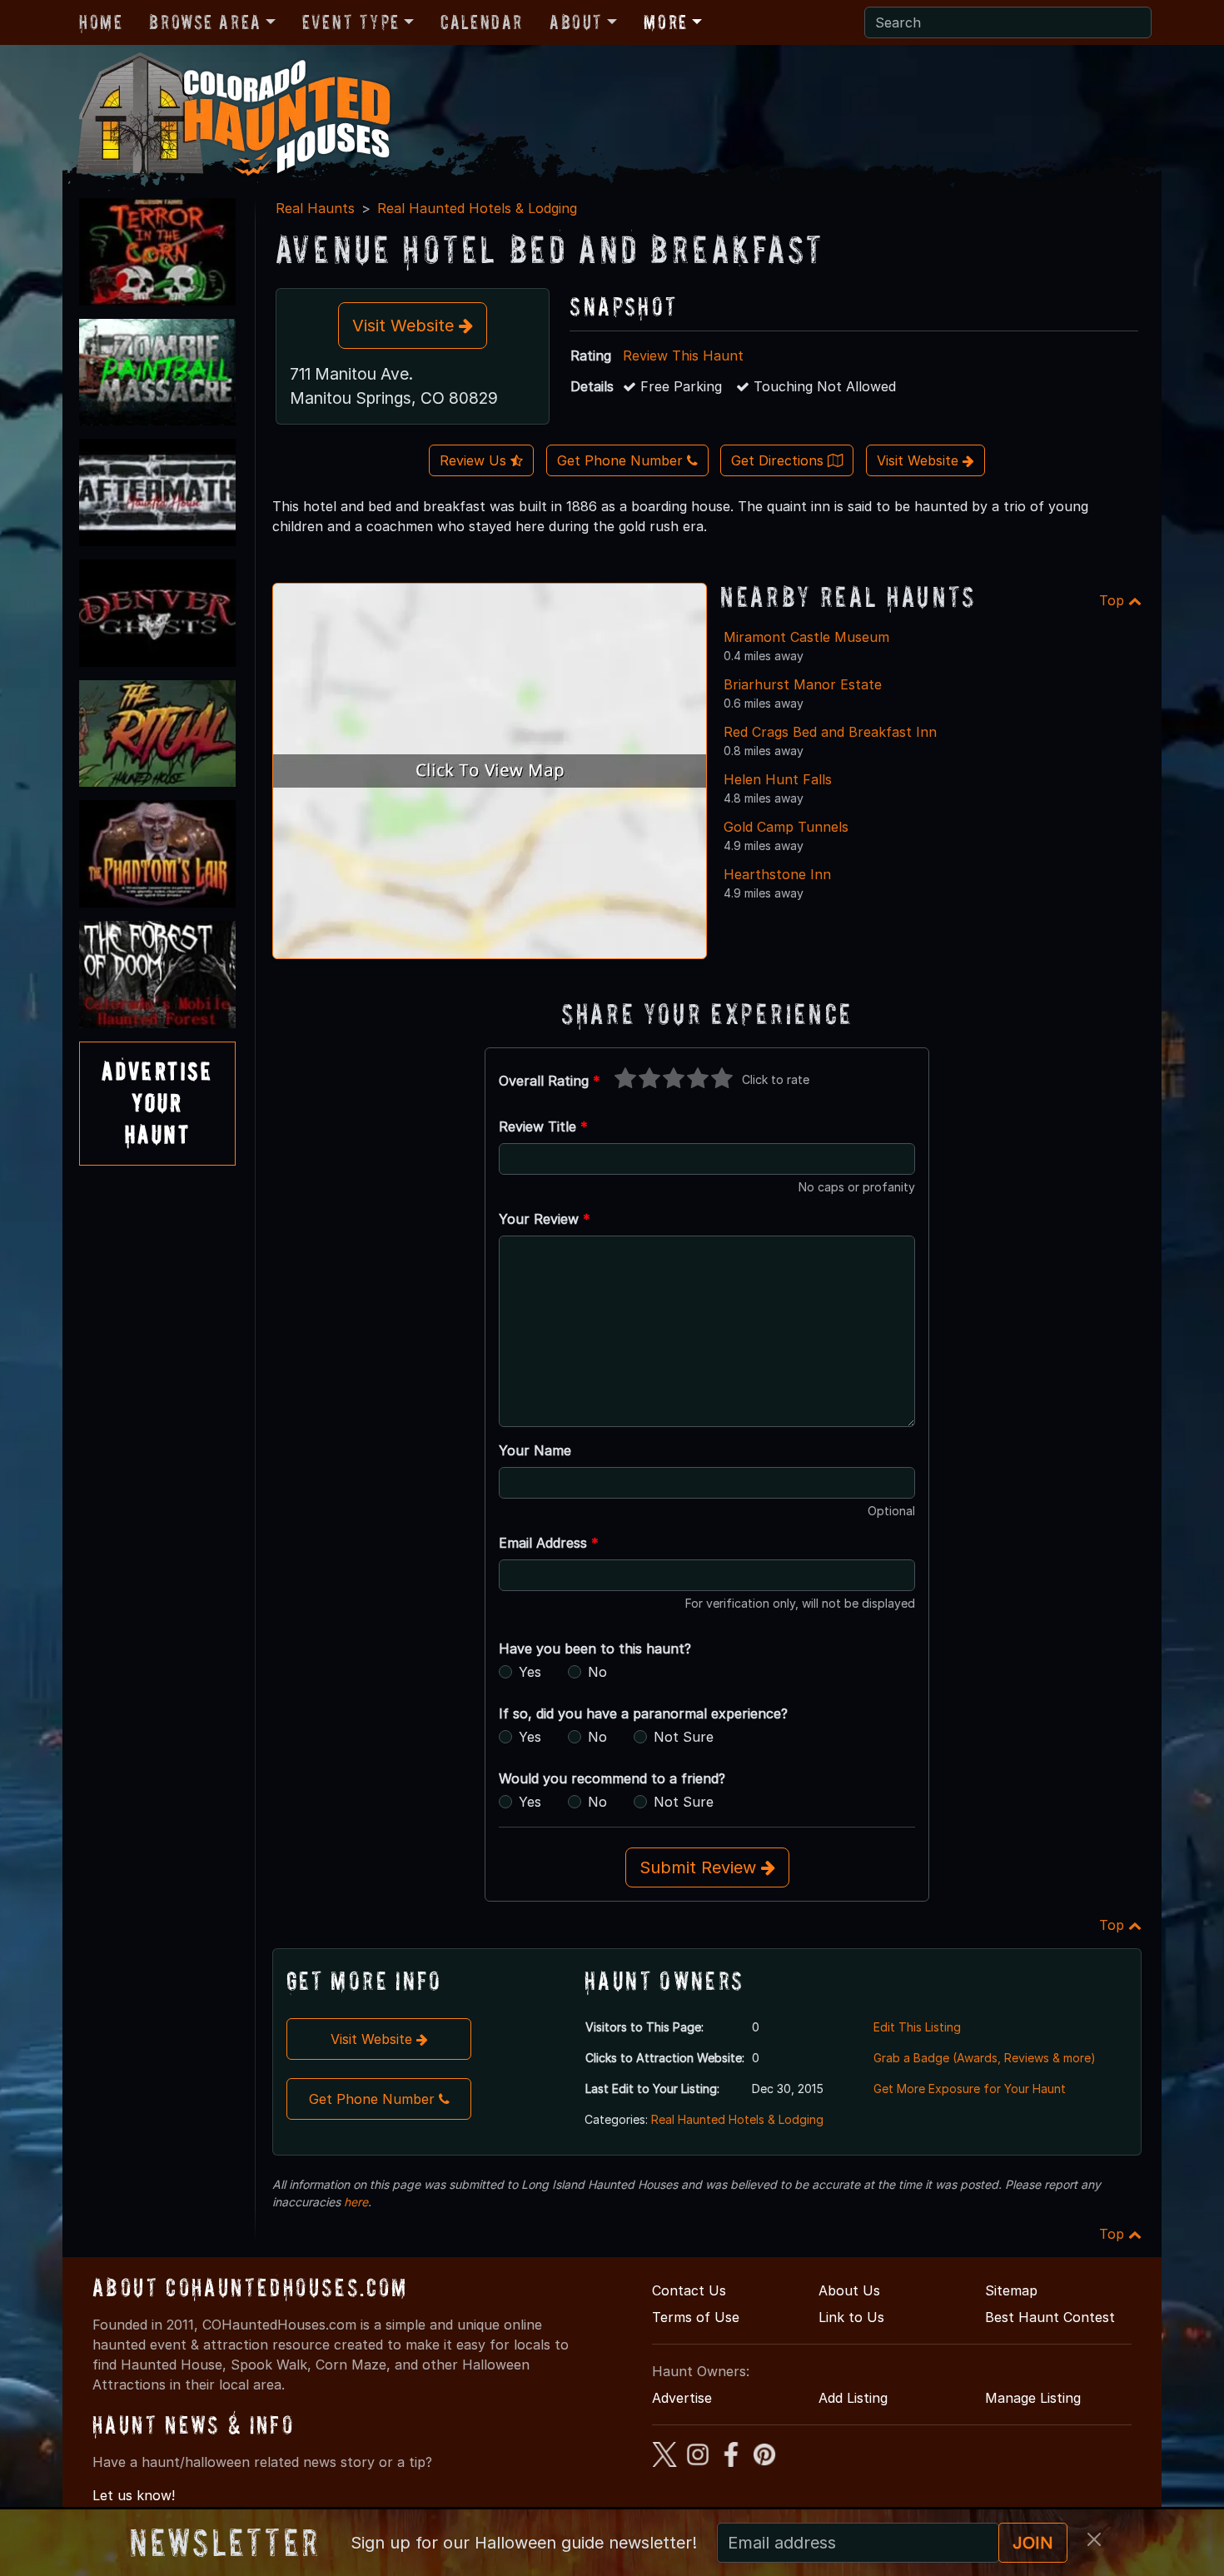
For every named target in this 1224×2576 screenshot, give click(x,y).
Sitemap (1011, 2290)
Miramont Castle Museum (806, 637)
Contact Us (689, 2290)
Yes (530, 1672)
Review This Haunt (683, 356)
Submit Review (700, 1867)
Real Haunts (315, 208)
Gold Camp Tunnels (786, 827)
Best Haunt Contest (1050, 2317)
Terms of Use (696, 2317)
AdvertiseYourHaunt (157, 1103)
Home (101, 22)
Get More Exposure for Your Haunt (970, 2089)
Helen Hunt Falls (778, 779)
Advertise (682, 2398)
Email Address (549, 1543)
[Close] (1094, 2539)
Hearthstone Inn (777, 874)
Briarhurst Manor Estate (803, 684)
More (665, 22)
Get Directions (779, 460)
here (356, 2202)
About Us (849, 2290)
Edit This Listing (917, 2027)
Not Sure (684, 1737)
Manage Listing (1033, 2398)
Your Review (545, 1219)
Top (1114, 600)
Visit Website (406, 326)
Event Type (351, 22)
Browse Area (205, 22)
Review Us (475, 460)
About (576, 22)
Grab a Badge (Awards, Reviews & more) (985, 2058)
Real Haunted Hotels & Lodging (477, 208)
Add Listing (853, 2398)
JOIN (1033, 2543)
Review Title (543, 1126)
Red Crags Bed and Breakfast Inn (830, 732)
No (597, 1672)
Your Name (535, 1450)
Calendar (482, 22)
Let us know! (134, 2495)
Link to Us (851, 2317)
